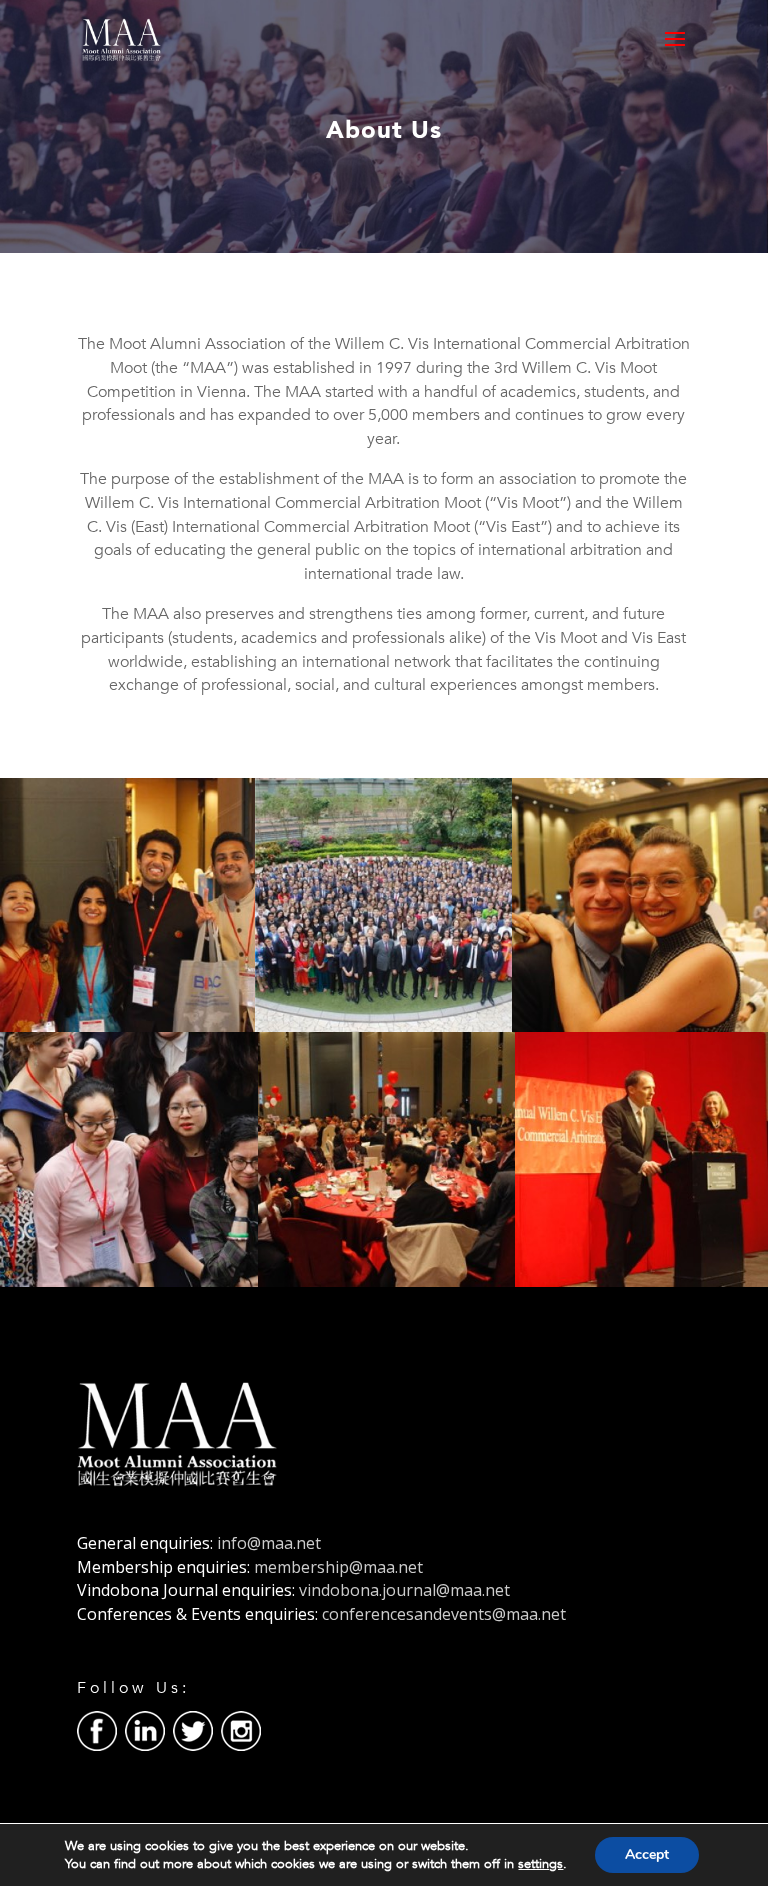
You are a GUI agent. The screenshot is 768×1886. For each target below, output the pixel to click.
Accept (647, 1854)
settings (540, 1864)
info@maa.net (269, 1543)
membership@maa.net (338, 1567)
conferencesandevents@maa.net (444, 1614)
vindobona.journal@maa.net (404, 1590)
